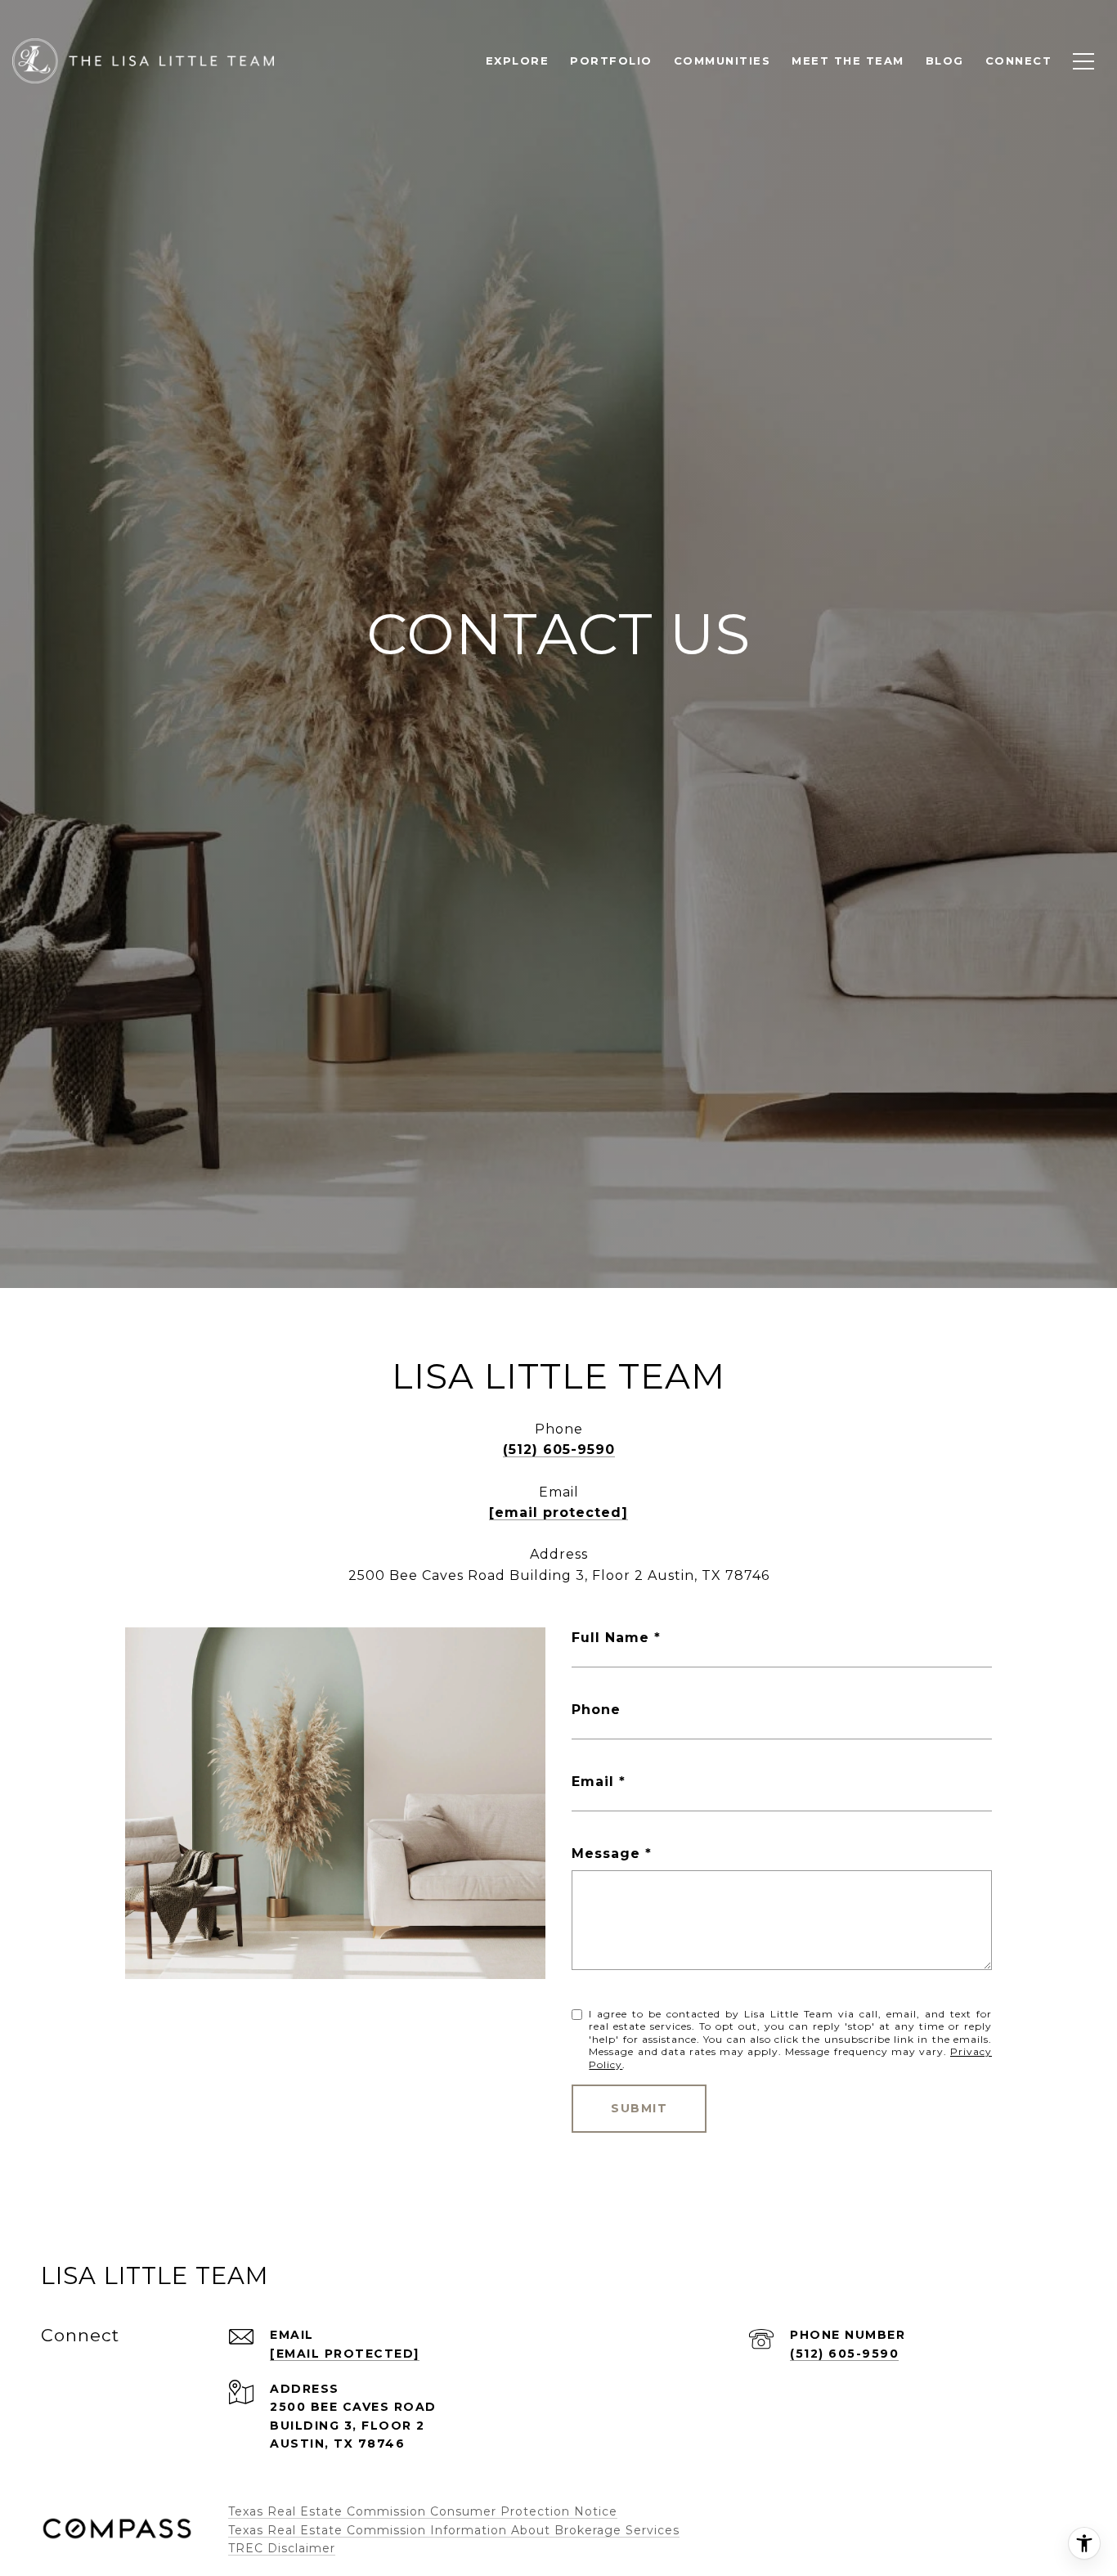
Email (593, 1782)
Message (606, 1853)
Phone (596, 1710)
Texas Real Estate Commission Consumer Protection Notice (423, 2511)
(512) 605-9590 (559, 1450)
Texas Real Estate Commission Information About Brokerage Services (454, 2530)
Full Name (610, 1638)
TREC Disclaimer (282, 2548)
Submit (639, 2108)
